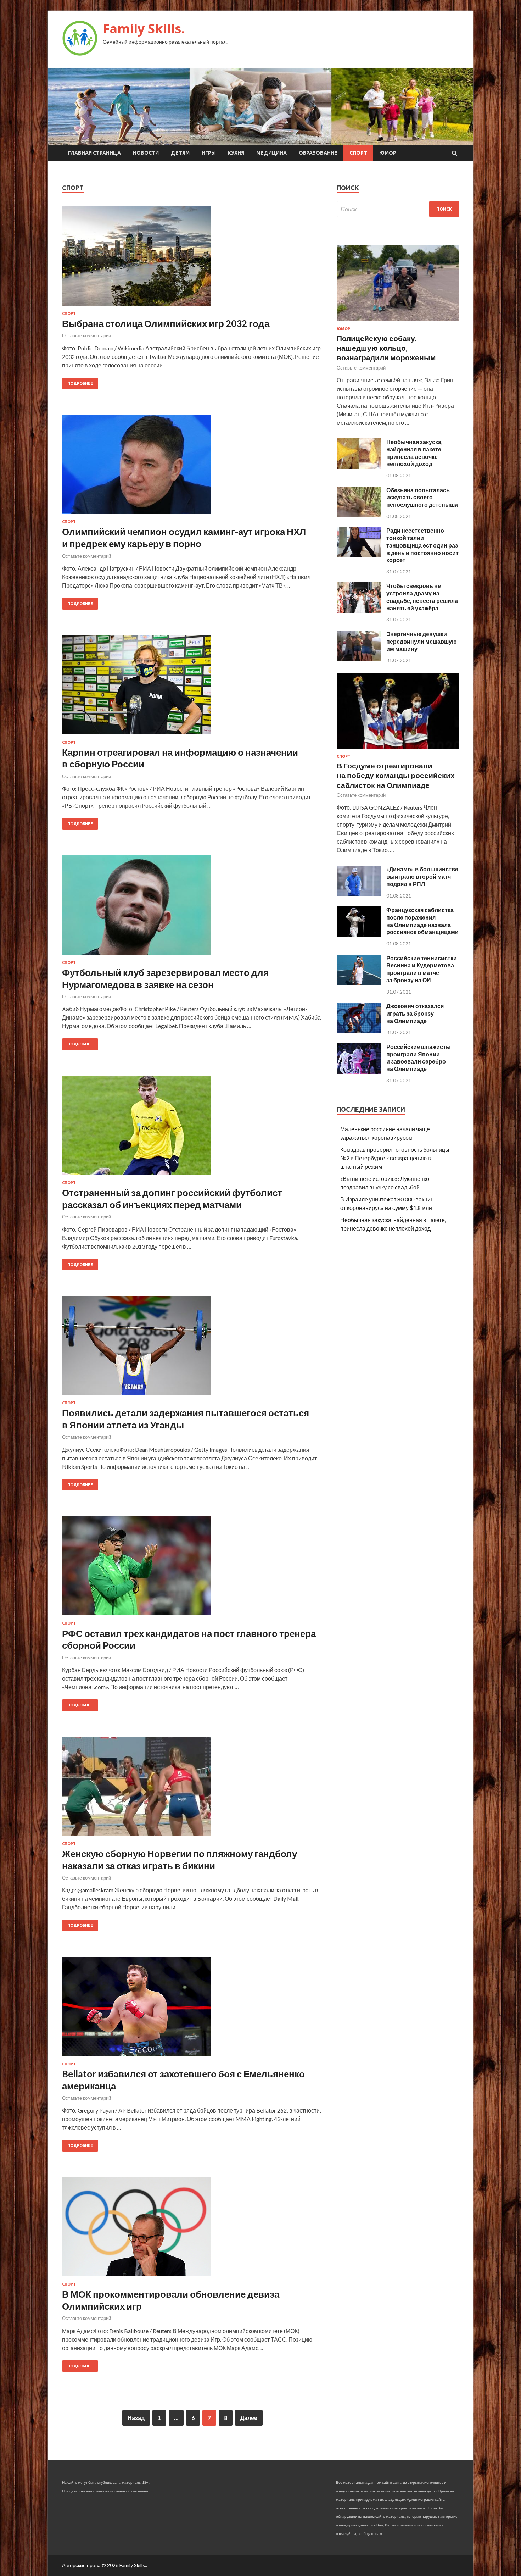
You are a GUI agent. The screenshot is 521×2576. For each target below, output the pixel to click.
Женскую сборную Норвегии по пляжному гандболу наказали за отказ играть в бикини (180, 1860)
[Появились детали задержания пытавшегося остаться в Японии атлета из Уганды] (192, 1348)
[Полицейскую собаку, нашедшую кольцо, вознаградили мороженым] (398, 322)
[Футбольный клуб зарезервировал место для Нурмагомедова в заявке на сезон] (192, 908)
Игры (209, 153)
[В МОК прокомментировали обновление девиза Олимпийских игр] (192, 2230)
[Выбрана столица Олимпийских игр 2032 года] (192, 259)
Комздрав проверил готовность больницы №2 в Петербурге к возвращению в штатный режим (395, 1158)
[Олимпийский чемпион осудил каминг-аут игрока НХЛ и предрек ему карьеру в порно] (192, 467)
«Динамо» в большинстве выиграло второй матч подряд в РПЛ (422, 876)
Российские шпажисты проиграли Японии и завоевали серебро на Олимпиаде (419, 1058)
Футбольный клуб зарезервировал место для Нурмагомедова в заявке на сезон (165, 978)
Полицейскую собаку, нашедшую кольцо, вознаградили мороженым (386, 348)
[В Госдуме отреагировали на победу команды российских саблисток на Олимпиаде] (398, 750)
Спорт (358, 153)
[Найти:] (398, 209)
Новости (146, 153)
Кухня (236, 153)
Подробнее (80, 383)
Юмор (388, 153)
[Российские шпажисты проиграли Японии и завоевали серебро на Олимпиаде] (359, 1072)
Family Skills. (144, 29)
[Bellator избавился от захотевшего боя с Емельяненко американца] (192, 2009)
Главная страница (94, 153)
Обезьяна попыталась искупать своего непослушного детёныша (422, 497)
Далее (249, 2418)
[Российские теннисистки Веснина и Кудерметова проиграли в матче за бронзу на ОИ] (359, 983)
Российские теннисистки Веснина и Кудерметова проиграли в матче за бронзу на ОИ (422, 969)
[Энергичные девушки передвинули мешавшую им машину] (359, 659)
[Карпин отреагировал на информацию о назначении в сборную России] (192, 688)
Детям (180, 153)
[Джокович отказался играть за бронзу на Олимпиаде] (359, 1031)
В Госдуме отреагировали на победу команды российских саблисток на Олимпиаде (396, 775)
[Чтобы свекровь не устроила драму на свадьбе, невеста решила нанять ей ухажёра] (359, 611)
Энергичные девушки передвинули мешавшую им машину (422, 641)
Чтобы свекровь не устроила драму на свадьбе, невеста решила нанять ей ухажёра (422, 597)
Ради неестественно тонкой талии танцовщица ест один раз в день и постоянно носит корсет (422, 545)
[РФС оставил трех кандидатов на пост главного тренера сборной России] (192, 1569)
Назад (136, 2418)
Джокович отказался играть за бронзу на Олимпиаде (415, 1013)
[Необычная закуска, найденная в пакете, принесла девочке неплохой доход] (359, 467)
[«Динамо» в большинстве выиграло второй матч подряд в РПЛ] (359, 894)
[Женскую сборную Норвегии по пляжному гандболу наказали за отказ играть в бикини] (192, 1789)
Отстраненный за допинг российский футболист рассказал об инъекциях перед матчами (172, 1199)
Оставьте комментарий (86, 335)
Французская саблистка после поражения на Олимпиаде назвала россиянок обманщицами (422, 921)
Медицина (271, 153)
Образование (318, 153)
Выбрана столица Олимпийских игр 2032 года (166, 323)
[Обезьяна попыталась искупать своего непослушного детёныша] (359, 515)
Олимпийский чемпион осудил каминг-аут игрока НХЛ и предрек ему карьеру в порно (184, 538)
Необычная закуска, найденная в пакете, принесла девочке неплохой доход (414, 453)
